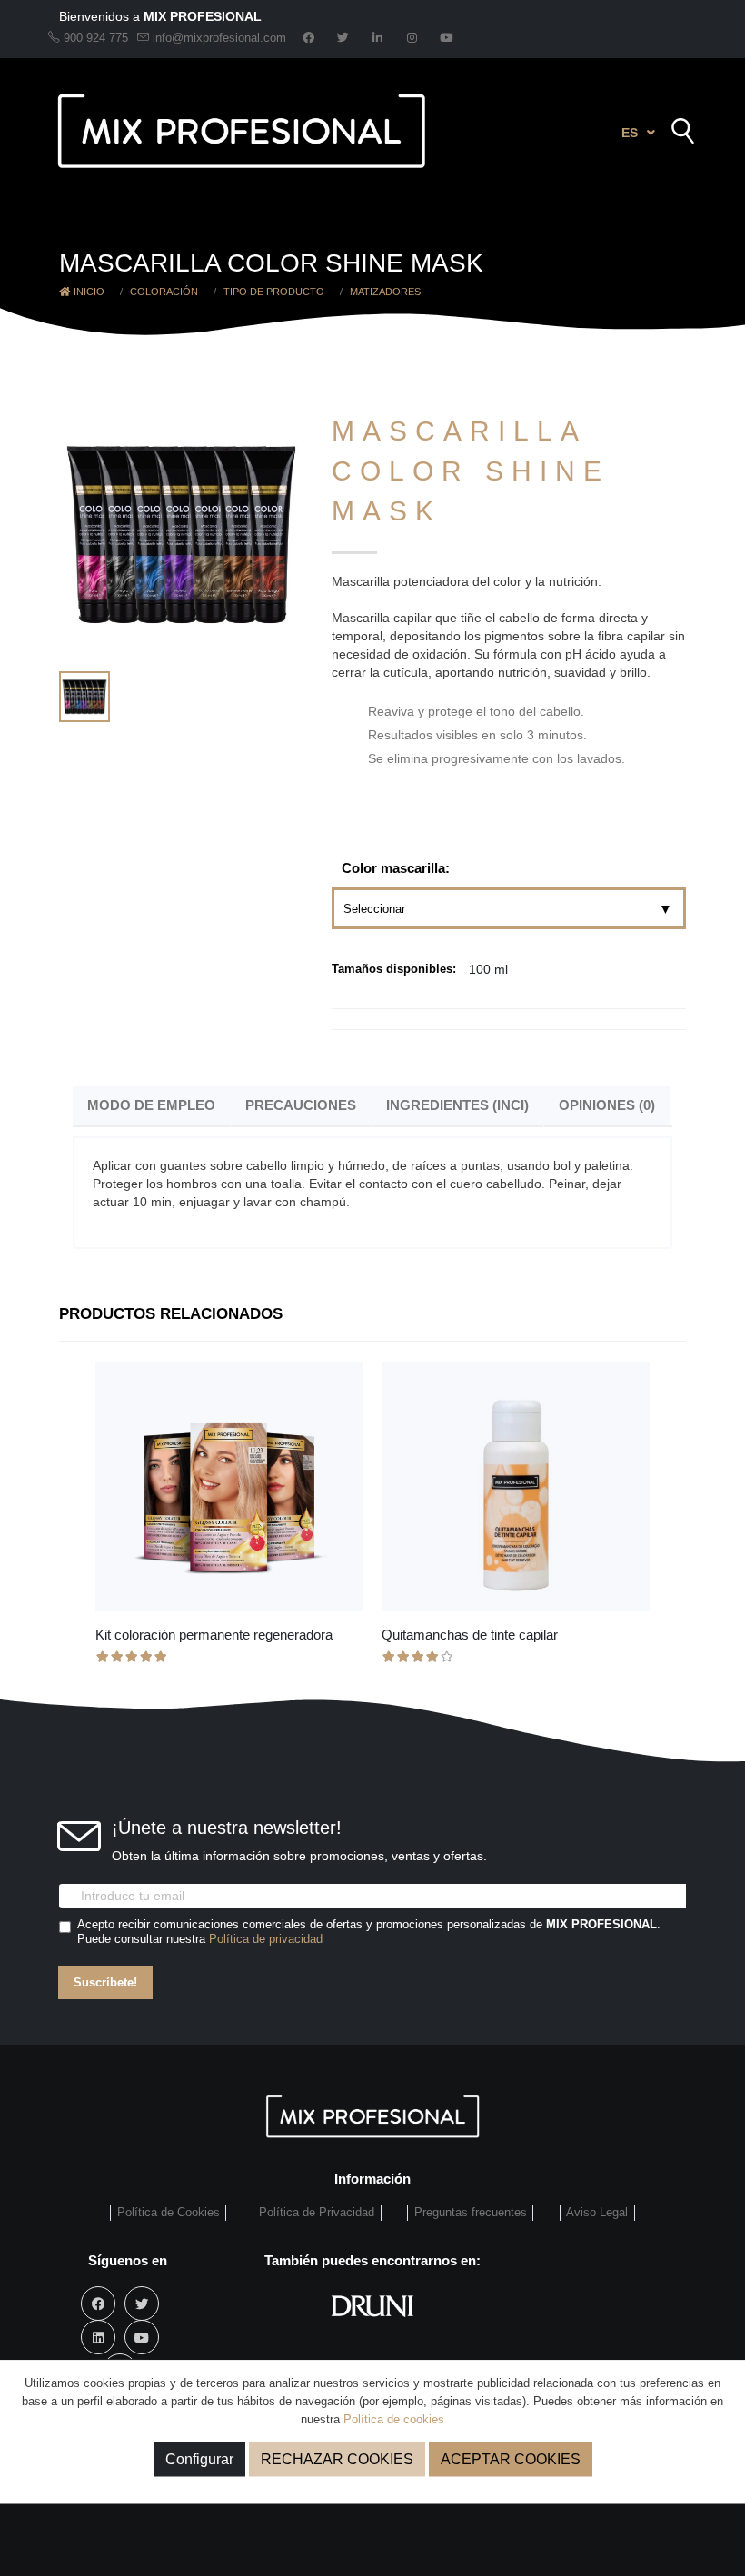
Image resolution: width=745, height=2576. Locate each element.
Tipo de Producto (274, 292)
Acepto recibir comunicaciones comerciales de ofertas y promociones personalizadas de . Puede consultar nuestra (369, 1932)
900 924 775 (94, 38)
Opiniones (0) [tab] (607, 1105)
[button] (638, 133)
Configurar (199, 2459)
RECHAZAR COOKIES (337, 2459)
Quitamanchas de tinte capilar (470, 1635)
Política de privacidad (266, 1939)
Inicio (88, 292)
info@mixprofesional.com (219, 38)
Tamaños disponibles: (394, 969)
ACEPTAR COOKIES (511, 2459)
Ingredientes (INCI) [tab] (457, 1105)
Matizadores (385, 292)
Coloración (164, 292)
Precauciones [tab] (301, 1105)
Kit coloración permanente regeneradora (214, 1635)
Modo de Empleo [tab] (151, 1105)
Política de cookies (394, 2419)
